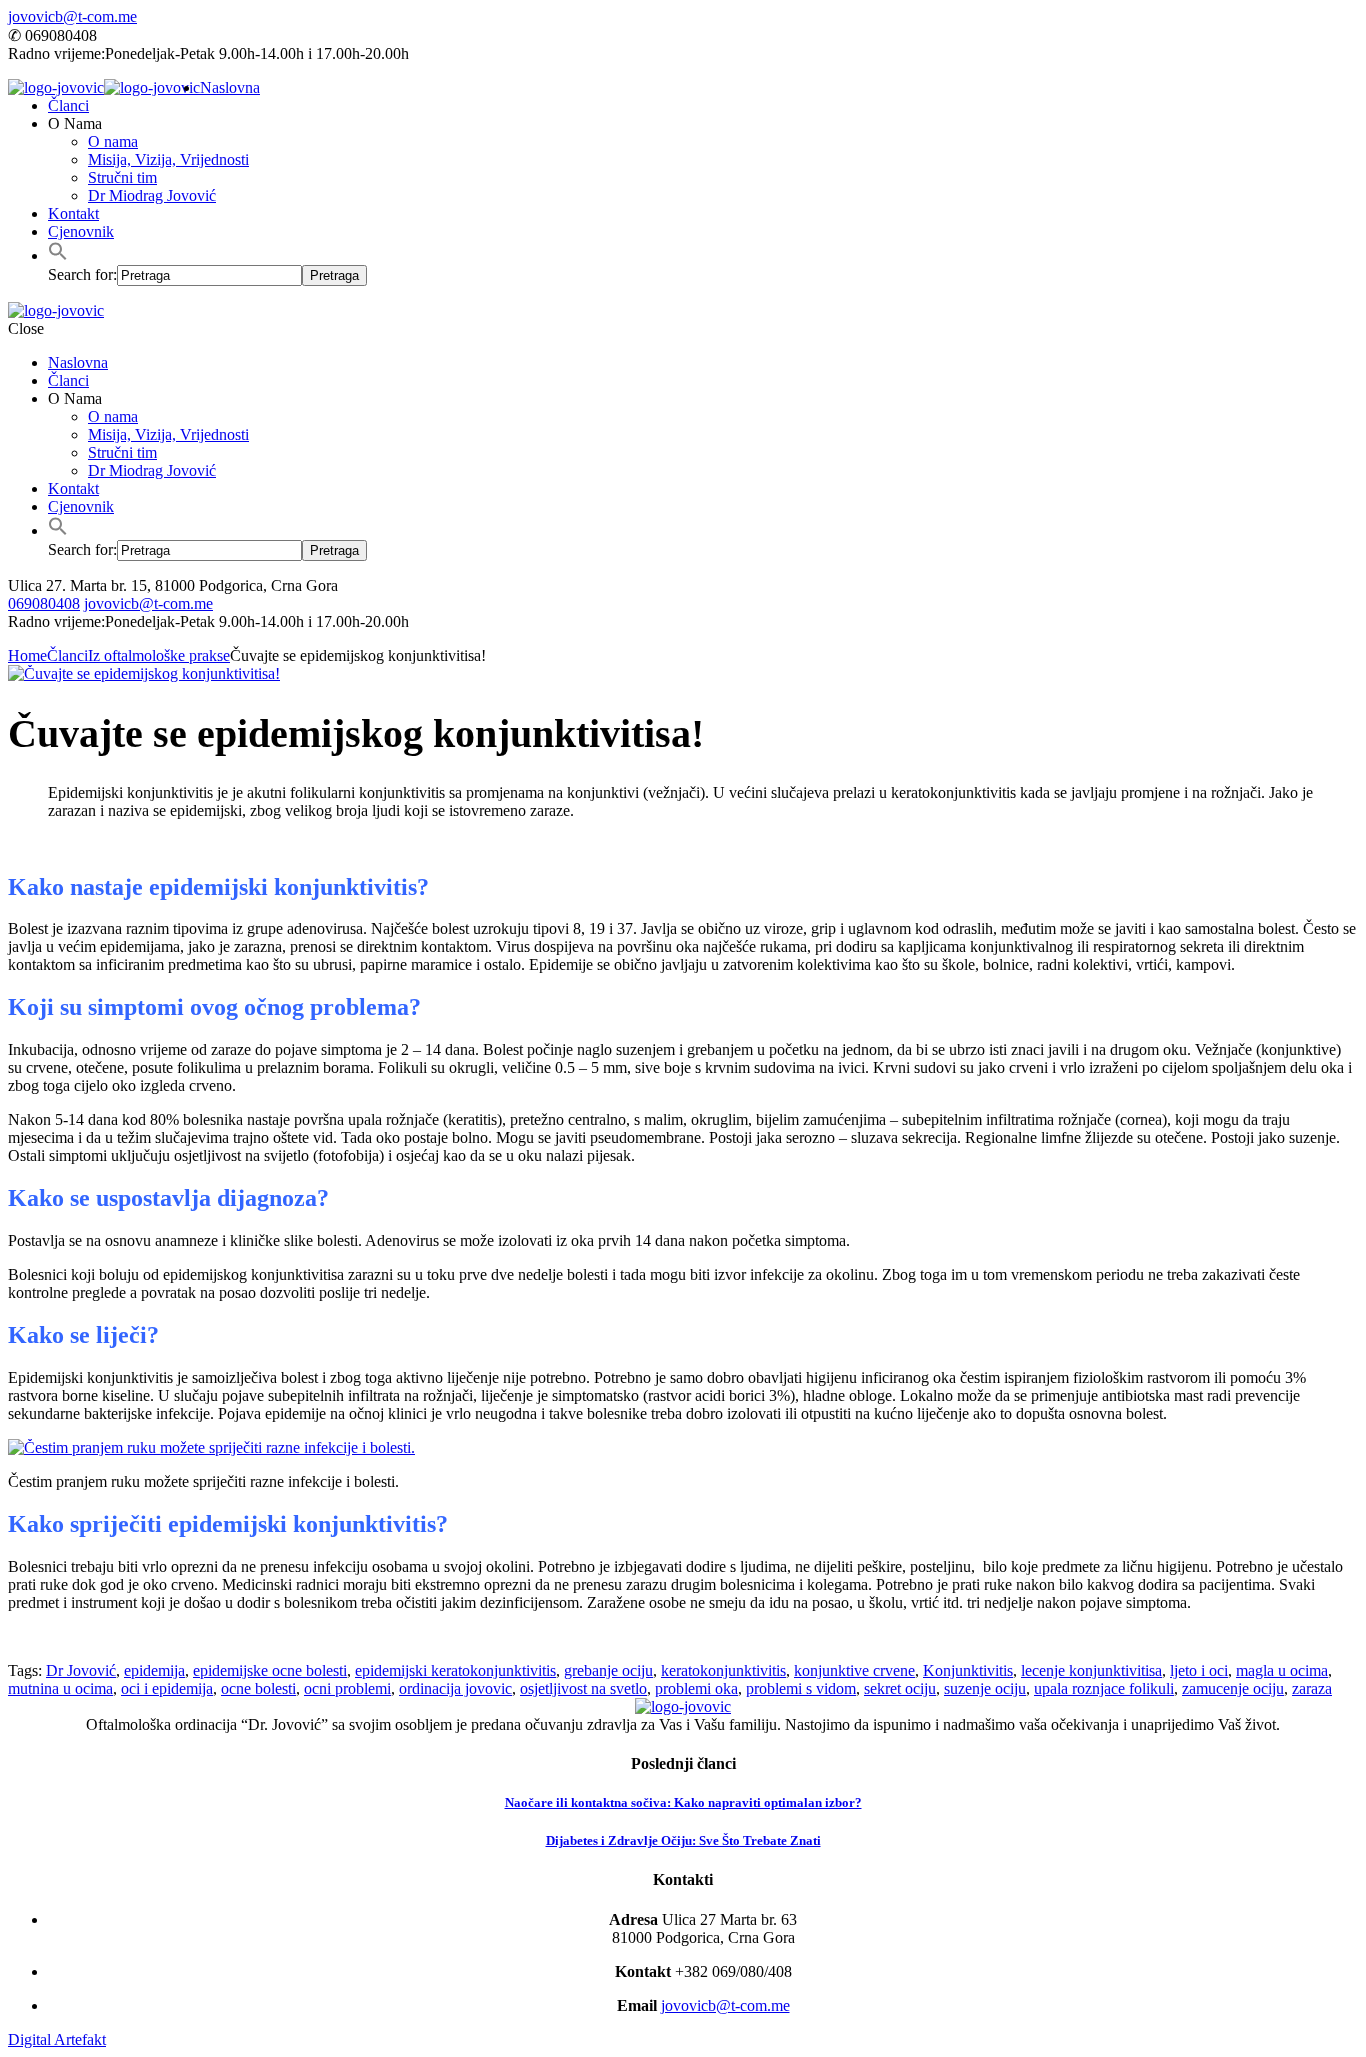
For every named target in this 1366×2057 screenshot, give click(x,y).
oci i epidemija (167, 1688)
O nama (113, 141)
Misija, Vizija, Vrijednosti (168, 159)
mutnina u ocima (60, 1688)
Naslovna (230, 87)
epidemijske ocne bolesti (270, 1670)
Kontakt (73, 213)
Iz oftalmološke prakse (159, 655)
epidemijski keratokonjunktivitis (455, 1670)
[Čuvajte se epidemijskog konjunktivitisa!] (144, 673)
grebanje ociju (608, 1670)
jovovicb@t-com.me (72, 16)
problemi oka (696, 1688)
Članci (68, 105)
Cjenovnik (81, 231)
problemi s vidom (801, 1688)
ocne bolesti (258, 1688)
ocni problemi (347, 1688)
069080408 (44, 603)
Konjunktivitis (968, 1670)
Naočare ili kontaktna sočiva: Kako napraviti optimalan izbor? (683, 1802)
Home (27, 655)
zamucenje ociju (1233, 1688)
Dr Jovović (81, 1670)
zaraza (1312, 1688)
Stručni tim (122, 177)
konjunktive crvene (854, 1670)
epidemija (154, 1670)
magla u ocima (1282, 1670)
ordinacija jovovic (455, 1688)
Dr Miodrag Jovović (152, 195)
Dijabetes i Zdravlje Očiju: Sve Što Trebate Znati (683, 1840)
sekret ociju (900, 1688)
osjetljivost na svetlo (583, 1688)
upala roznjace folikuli (1104, 1688)
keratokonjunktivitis (723, 1670)
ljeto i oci (1199, 1670)
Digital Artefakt (57, 2039)
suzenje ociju (985, 1688)
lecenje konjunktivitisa (1091, 1670)
